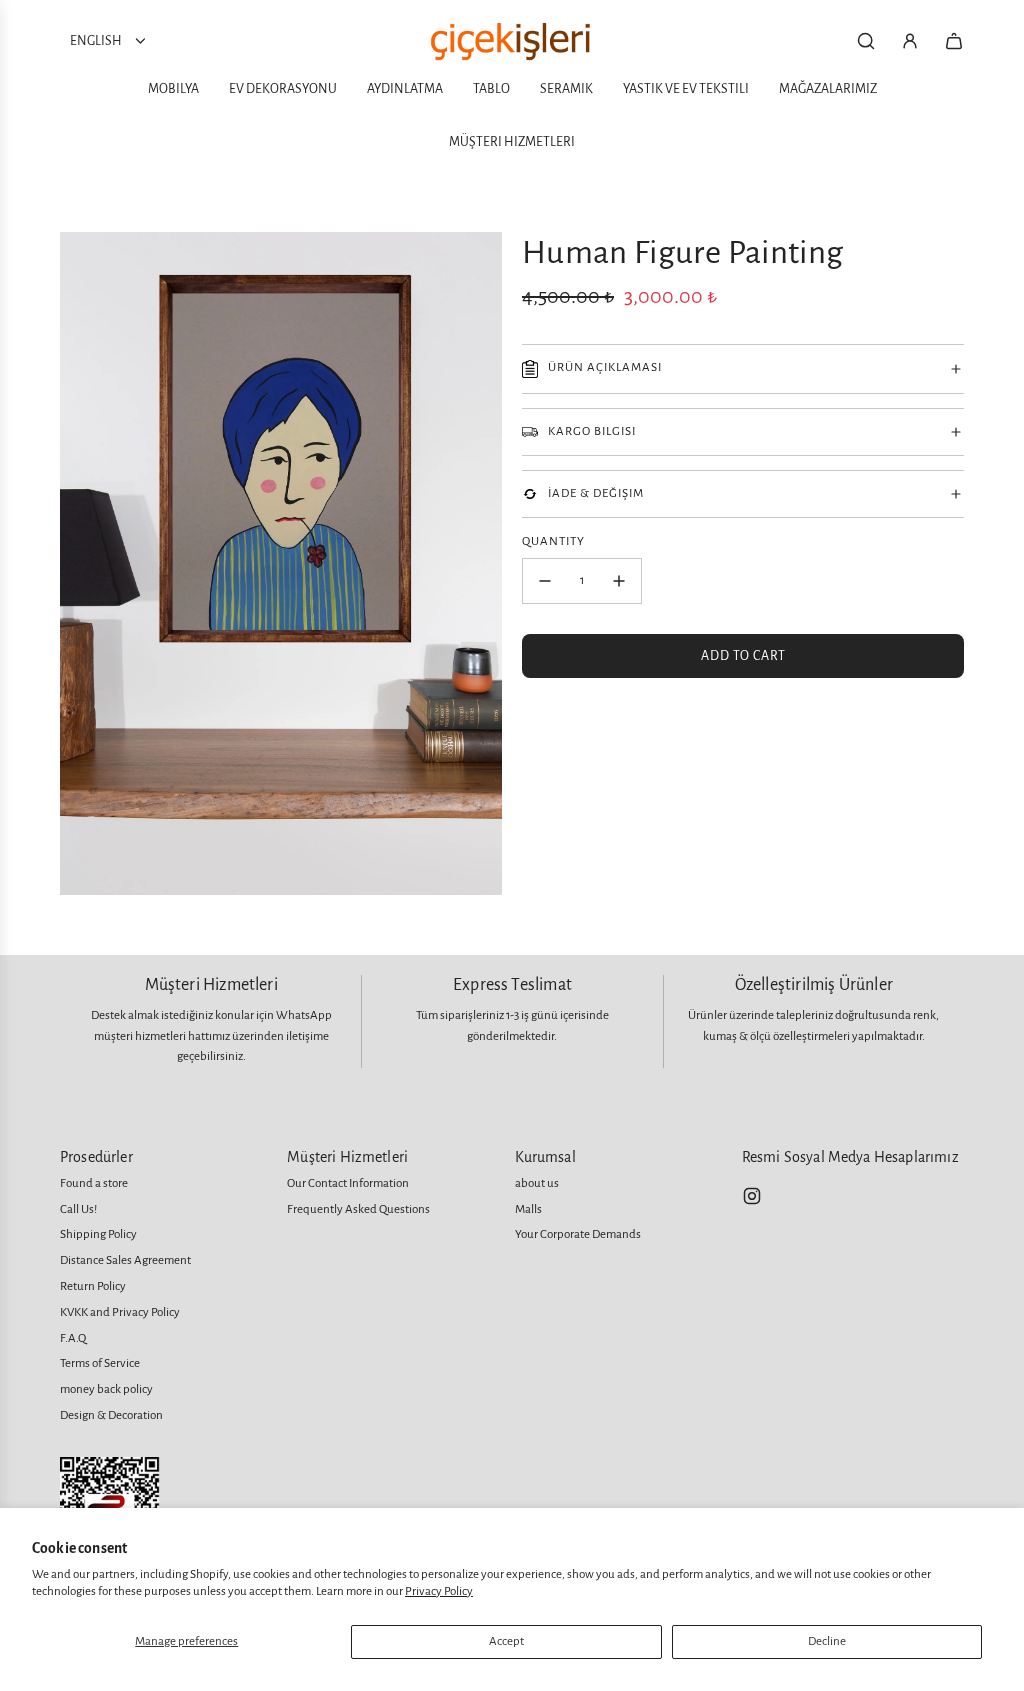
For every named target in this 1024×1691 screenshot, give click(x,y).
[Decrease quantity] (545, 581)
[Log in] (910, 41)
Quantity (553, 541)
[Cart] (954, 41)
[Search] (866, 41)
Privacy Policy (439, 1591)
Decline (827, 1641)
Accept (506, 1641)
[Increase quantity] (619, 581)
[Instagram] (752, 1196)
